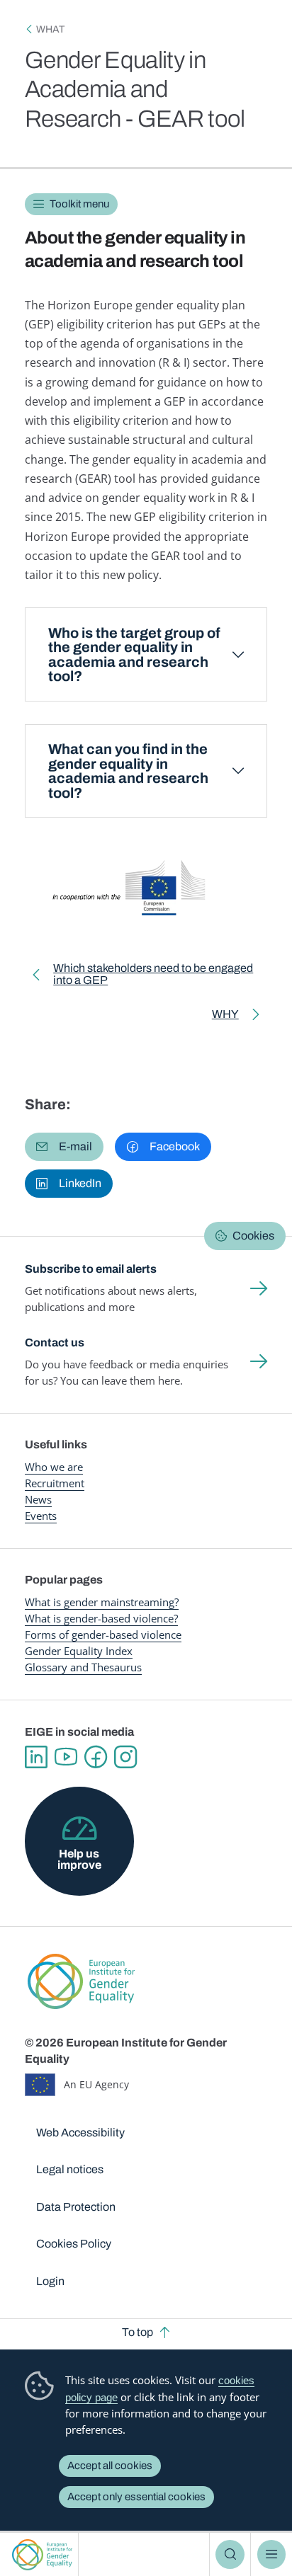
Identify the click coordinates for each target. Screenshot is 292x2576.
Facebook (96, 1757)
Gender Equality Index (79, 1651)
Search (230, 2554)
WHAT (50, 29)
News (38, 1499)
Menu (271, 2554)
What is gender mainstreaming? (102, 1602)
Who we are (54, 1467)
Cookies (253, 1236)
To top (137, 2332)
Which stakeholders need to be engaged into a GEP (153, 977)
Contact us (55, 1343)
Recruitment (55, 1483)
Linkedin (36, 1757)
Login (50, 2281)
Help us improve (79, 1859)
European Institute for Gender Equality (42, 2554)
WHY (238, 1017)
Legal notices (70, 2169)
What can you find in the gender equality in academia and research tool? (128, 771)
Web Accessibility (80, 2133)
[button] (64, 1147)
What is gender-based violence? (101, 1618)
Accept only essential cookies (136, 2497)
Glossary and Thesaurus (83, 1667)
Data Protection (76, 2207)
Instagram (125, 1757)
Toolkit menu (79, 204)
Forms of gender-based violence (103, 1635)
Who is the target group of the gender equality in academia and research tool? (134, 655)
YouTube (66, 1757)
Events (41, 1516)
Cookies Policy (74, 2244)
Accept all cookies (110, 2466)
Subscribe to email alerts (91, 1269)
